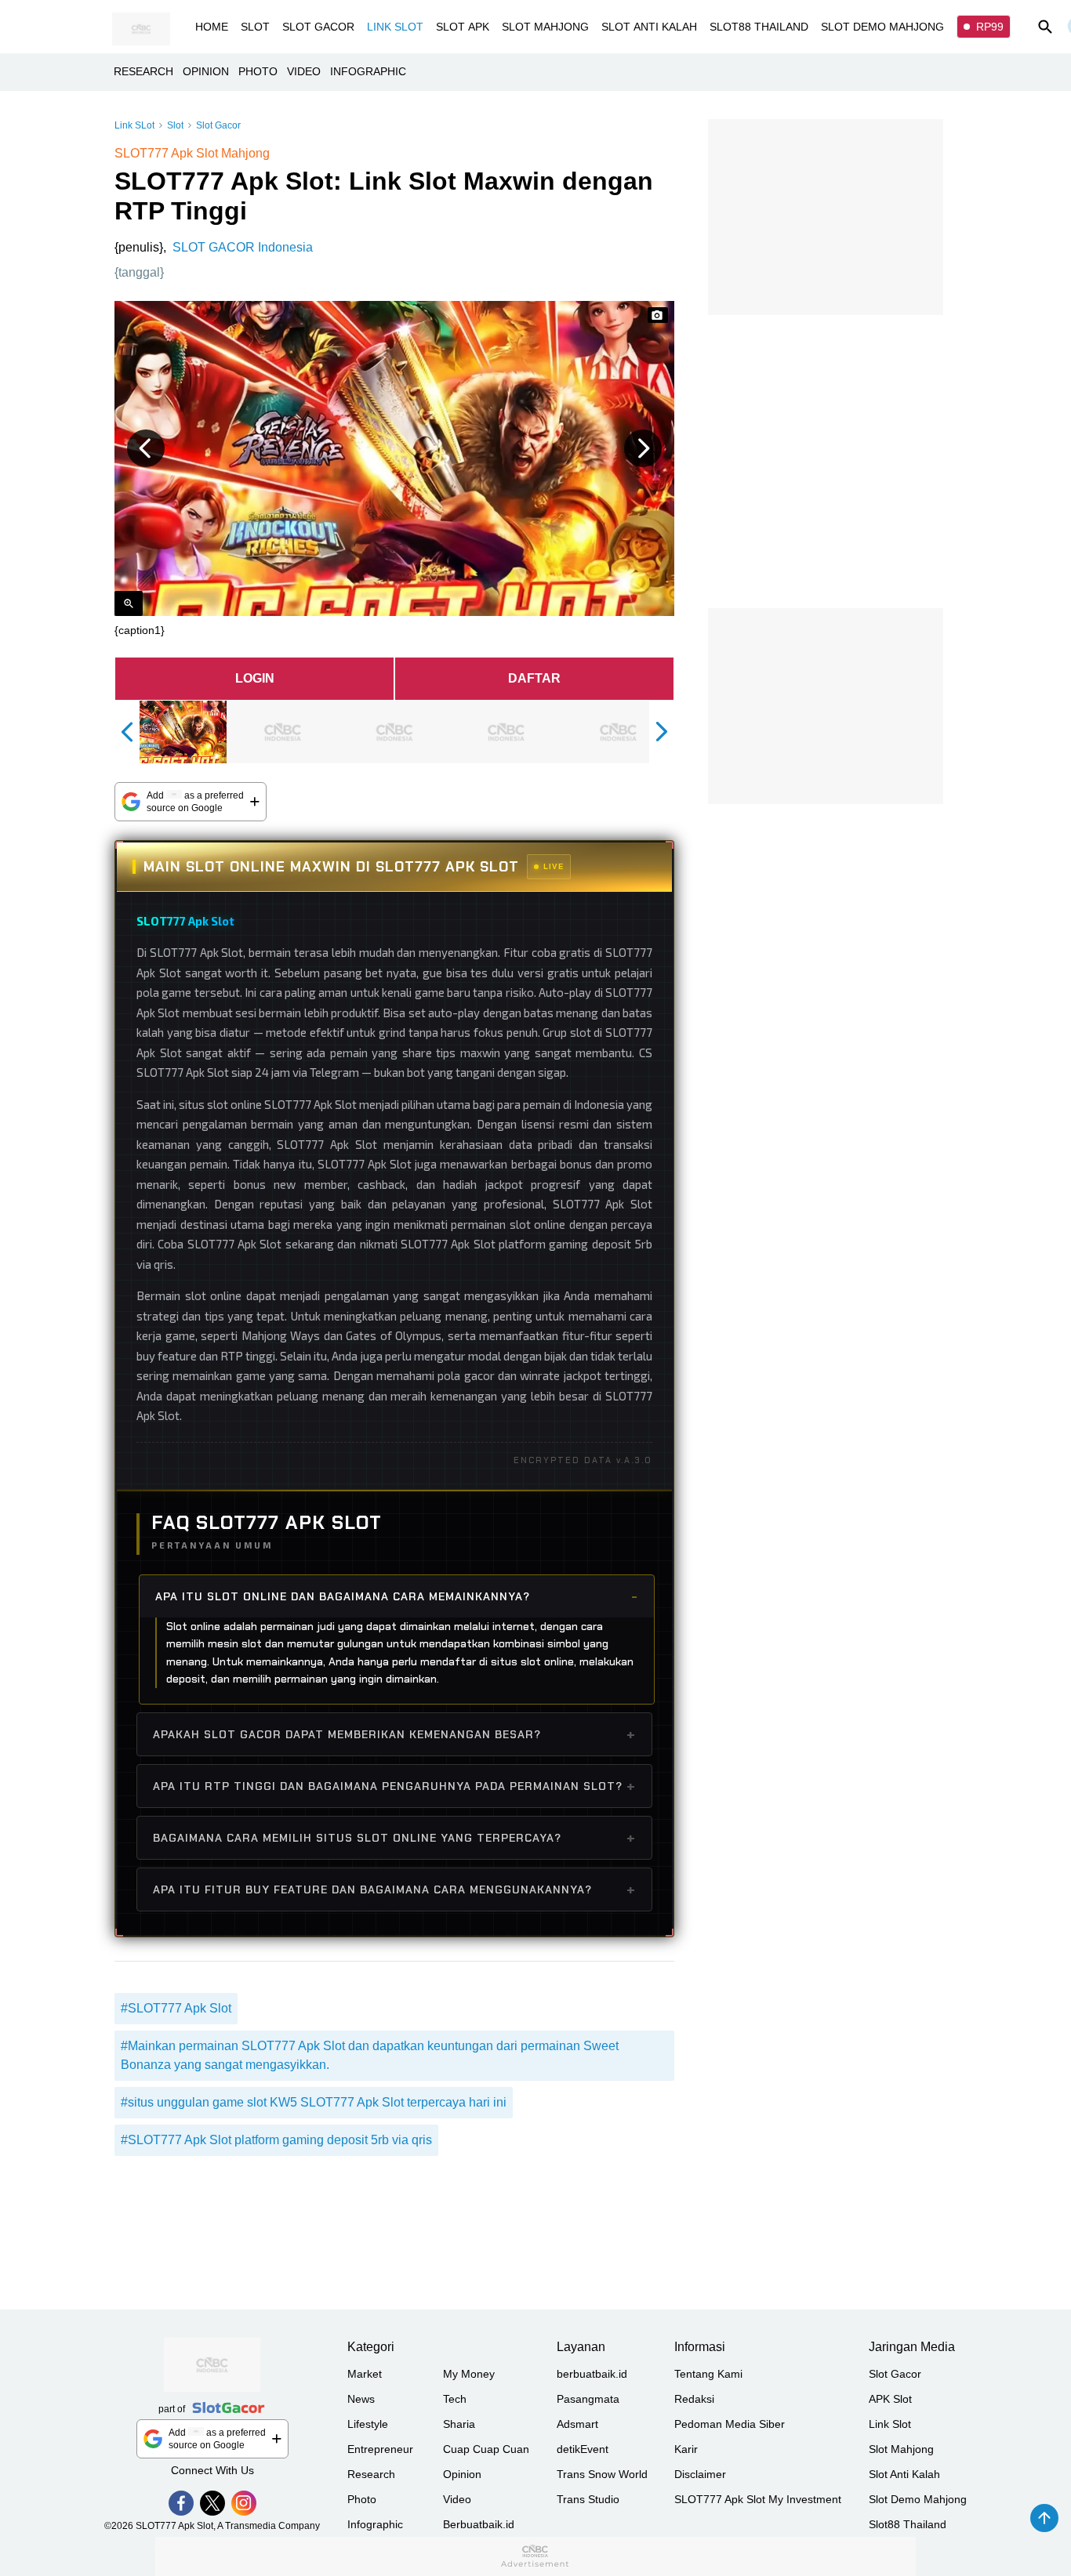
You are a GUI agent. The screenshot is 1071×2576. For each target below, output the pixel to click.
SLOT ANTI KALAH (649, 27)
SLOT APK (463, 27)
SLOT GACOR (318, 27)
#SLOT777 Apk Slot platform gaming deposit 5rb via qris (276, 2140)
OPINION (206, 71)
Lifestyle (368, 2424)
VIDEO (304, 71)
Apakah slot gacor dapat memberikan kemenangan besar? (347, 1734)
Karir (686, 2449)
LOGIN (255, 678)
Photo (362, 2499)
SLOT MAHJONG (545, 27)
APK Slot (890, 2399)
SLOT (255, 27)
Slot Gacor (218, 125)
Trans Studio (588, 2499)
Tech (455, 2399)
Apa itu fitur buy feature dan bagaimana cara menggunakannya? (372, 1889)
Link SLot (134, 125)
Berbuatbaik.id (479, 2524)
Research (371, 2474)
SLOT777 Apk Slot (185, 921)
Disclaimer (700, 2474)
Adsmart (577, 2424)
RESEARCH (143, 71)
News (361, 2399)
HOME (212, 27)
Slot (175, 125)
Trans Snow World (602, 2474)
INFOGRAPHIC (368, 71)
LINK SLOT (395, 27)
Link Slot (890, 2424)
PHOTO (258, 71)
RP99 (990, 27)
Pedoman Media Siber (730, 2424)
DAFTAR (534, 678)
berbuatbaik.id (592, 2374)
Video (457, 2499)
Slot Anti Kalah (904, 2474)
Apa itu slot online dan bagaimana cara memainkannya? (343, 1596)
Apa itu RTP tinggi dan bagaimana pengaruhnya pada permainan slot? (388, 1786)
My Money (469, 2374)
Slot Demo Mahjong (918, 2499)
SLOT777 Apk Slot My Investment (758, 2499)
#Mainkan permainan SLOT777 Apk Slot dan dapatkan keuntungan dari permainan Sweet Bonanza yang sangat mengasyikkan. (370, 2055)
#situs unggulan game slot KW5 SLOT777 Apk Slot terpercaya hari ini (314, 2102)
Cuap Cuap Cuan (486, 2449)
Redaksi (694, 2399)
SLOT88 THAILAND (759, 27)
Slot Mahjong (901, 2449)
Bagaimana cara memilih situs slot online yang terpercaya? (357, 1838)
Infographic (375, 2524)
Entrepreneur (380, 2449)
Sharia (459, 2424)
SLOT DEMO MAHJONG (882, 27)
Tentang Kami (708, 2374)
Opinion (462, 2474)
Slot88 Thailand (908, 2524)
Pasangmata (588, 2399)
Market (365, 2374)
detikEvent (583, 2449)
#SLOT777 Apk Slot (176, 2008)
